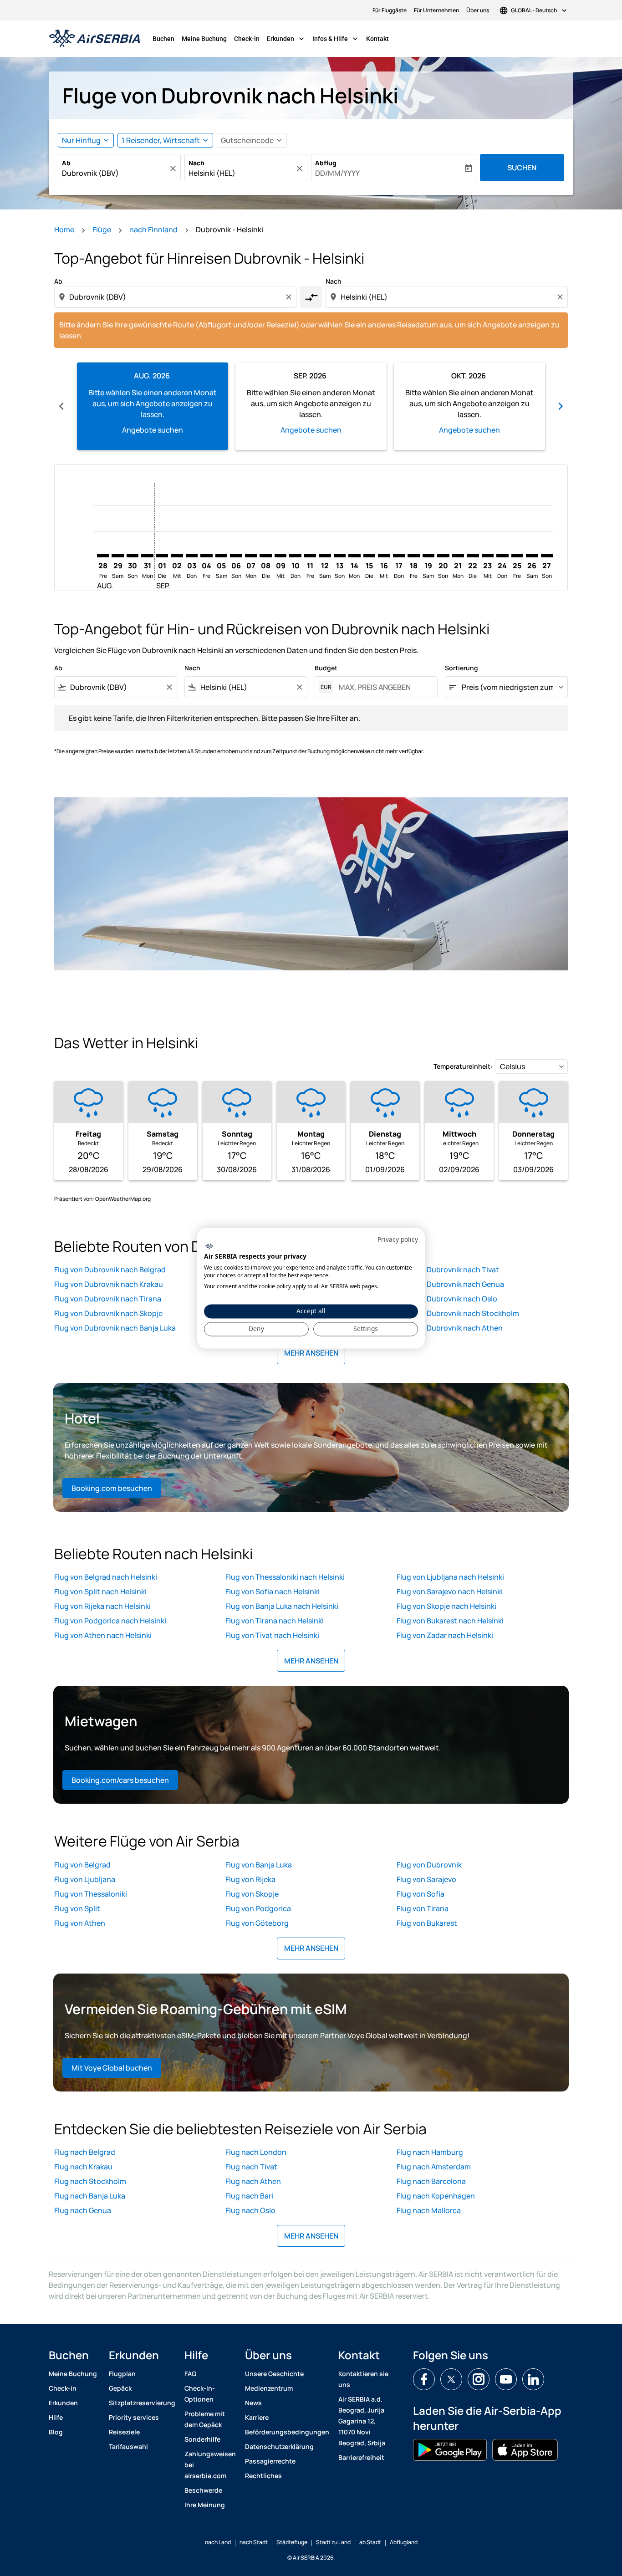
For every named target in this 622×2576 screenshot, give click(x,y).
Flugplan (122, 2374)
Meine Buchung (204, 39)
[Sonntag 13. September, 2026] (340, 556)
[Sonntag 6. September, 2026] (236, 556)
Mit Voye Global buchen (112, 2068)
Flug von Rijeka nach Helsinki (102, 1606)
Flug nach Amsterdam (434, 2167)
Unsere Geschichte (274, 2374)
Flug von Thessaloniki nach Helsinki (285, 1577)
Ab (66, 163)
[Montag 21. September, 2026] (458, 556)
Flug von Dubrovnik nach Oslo (447, 1299)
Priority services (134, 2417)
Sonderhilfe (202, 2439)
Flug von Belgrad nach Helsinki (106, 1577)
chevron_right (561, 406)
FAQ (190, 2374)
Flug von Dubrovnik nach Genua (450, 1284)
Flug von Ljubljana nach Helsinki (450, 1577)
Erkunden (286, 39)
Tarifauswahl (128, 2446)
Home (64, 230)
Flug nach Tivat (251, 2167)
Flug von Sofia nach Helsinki (273, 1592)
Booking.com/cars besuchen (120, 1780)
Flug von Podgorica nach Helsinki (110, 1621)
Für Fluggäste (390, 10)
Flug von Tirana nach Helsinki (275, 1621)
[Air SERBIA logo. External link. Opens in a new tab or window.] (209, 1247)
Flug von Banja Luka (259, 1865)
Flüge (102, 230)
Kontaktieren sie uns (363, 2379)
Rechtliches (263, 2476)
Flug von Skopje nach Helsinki (446, 1606)
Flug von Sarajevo (426, 1879)
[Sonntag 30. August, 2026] (133, 556)
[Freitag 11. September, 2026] (310, 556)
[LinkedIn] (533, 2379)
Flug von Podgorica (258, 1908)
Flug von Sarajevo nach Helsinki (450, 1592)
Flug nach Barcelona (431, 2181)
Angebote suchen (153, 430)
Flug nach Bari (249, 2196)
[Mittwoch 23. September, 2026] (488, 556)
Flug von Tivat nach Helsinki (272, 1635)
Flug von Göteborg (257, 1923)
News (253, 2403)
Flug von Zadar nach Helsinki (445, 1635)
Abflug (326, 163)
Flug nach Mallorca (429, 2210)
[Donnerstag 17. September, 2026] (399, 556)
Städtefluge (292, 2542)
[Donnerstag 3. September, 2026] (192, 556)
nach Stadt (254, 2542)
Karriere (257, 2417)
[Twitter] (451, 2379)
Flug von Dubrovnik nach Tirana (108, 1299)
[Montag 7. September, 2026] (251, 556)
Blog (56, 2432)
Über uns (478, 10)
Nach (196, 163)
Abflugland (404, 2542)
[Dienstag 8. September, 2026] (265, 556)
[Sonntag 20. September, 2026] (443, 556)
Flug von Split (77, 1908)
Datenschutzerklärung (279, 2446)
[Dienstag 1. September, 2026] (162, 556)
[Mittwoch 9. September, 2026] (280, 556)
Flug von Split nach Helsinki (100, 1592)
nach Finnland (153, 230)
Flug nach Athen (253, 2181)
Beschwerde (203, 2490)
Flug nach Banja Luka (90, 2196)
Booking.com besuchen (112, 1488)
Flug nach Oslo (250, 2210)
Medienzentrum (269, 2388)
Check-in (247, 39)
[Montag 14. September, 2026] (354, 556)
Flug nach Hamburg (430, 2152)
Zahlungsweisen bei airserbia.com (210, 2465)
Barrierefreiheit (361, 2457)
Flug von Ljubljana (85, 1879)
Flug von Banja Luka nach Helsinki (282, 1606)
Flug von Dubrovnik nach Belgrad (110, 1270)
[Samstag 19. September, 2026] (428, 556)
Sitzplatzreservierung (142, 2403)
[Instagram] (479, 2379)
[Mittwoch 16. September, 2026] (384, 556)
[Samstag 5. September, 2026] (221, 556)
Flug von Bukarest (427, 1923)
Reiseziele (124, 2432)
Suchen (522, 168)
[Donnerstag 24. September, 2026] (502, 556)
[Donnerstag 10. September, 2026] (295, 556)
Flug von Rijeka (250, 1879)
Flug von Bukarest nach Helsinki (450, 1621)
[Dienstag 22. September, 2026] (473, 556)
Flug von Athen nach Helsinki (103, 1635)
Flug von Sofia (421, 1894)
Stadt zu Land (333, 2542)
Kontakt (377, 39)
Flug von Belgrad (82, 1865)
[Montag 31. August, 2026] (147, 556)
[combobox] (115, 173)
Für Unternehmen (436, 10)
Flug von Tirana (423, 1908)
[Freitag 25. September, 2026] (517, 556)
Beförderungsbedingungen (287, 2432)
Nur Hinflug (81, 140)
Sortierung (461, 668)
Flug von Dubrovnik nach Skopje (108, 1313)
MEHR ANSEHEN (311, 1353)
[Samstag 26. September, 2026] (532, 556)
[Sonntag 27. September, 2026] (547, 556)
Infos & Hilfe (336, 39)
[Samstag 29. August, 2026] (117, 556)
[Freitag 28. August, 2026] (103, 556)
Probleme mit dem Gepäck (205, 2419)
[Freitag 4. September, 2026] (206, 556)
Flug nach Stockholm (90, 2181)
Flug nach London (256, 2152)
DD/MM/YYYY (337, 173)
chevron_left (61, 406)
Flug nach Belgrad (85, 2152)
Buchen (163, 39)
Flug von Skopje (252, 1894)
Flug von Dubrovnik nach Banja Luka (115, 1328)
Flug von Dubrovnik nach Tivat (448, 1270)
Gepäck (120, 2388)
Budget (326, 668)
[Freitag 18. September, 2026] (413, 556)
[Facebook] (424, 2379)
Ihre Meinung (205, 2505)
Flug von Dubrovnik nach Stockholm (458, 1313)
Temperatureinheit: (463, 1066)
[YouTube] (506, 2379)
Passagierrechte (270, 2461)
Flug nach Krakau (83, 2167)
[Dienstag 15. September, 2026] (369, 556)
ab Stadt (370, 2542)
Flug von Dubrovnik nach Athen (450, 1328)
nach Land (218, 2542)
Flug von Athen (80, 1923)
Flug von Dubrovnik (429, 1865)
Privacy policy (398, 1239)
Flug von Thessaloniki (91, 1894)
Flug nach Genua (83, 2210)
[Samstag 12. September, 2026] (325, 556)
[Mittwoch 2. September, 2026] (177, 556)
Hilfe (56, 2417)
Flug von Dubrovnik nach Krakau (109, 1284)
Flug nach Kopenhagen (436, 2196)
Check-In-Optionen (200, 2394)
